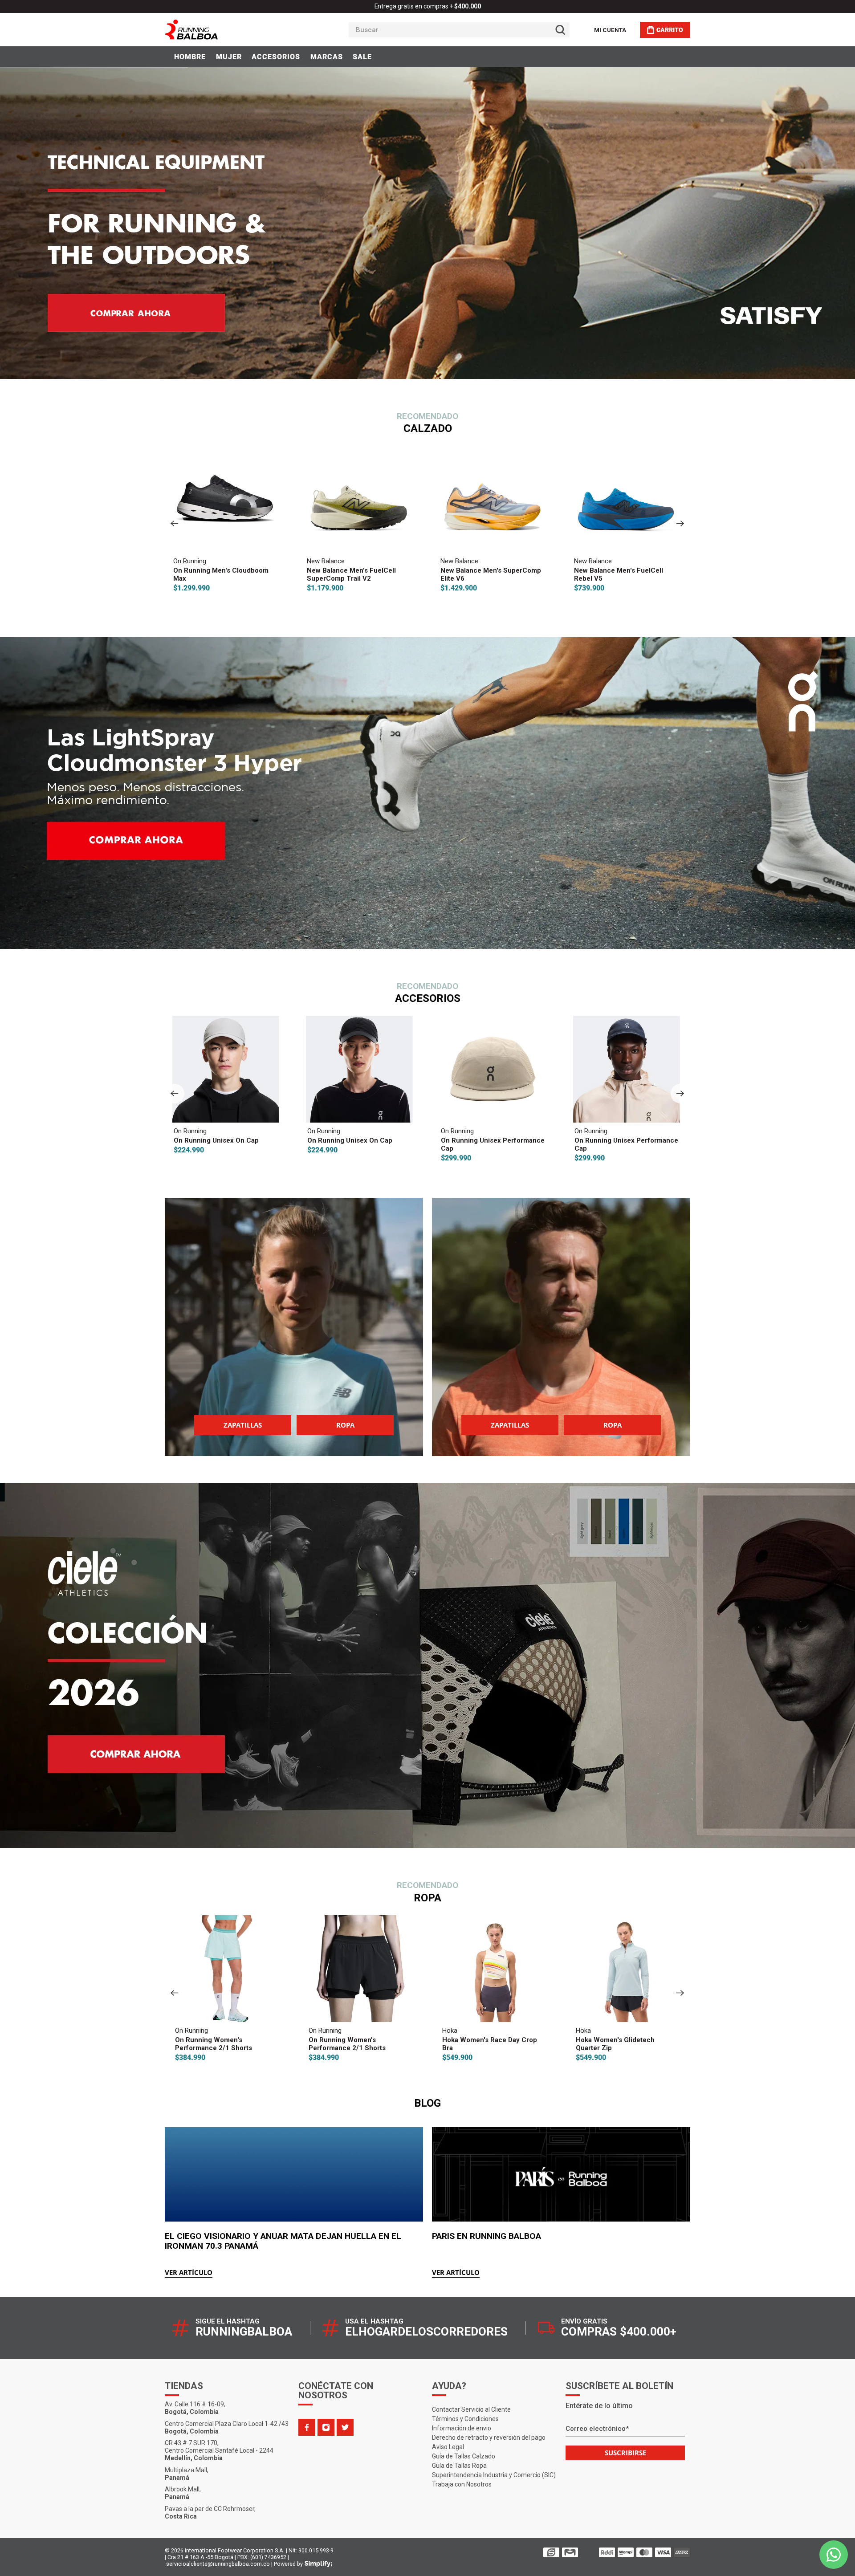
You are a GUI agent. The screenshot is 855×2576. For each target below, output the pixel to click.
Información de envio (462, 2428)
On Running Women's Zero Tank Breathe (516, 2044)
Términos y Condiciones (465, 2419)
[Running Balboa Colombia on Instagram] (326, 2427)
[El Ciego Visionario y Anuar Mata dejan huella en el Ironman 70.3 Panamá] (294, 2174)
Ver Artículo (189, 2272)
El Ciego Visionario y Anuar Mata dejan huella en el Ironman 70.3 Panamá (283, 2241)
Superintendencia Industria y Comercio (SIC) (494, 2475)
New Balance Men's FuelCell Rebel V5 (373, 574)
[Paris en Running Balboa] (561, 2174)
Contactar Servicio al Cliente (471, 2409)
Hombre (190, 57)
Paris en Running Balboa (487, 2236)
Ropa (345, 1425)
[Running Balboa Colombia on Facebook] (307, 2427)
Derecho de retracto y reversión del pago (489, 2438)
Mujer (229, 57)
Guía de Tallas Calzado (464, 2456)
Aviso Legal (448, 2447)
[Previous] (175, 524)
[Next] (680, 524)
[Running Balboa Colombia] (219, 30)
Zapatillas (243, 1425)
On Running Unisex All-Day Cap (515, 1140)
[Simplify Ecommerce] (318, 2564)
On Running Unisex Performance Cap (250, 1144)
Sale (362, 57)
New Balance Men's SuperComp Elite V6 (245, 574)
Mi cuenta (610, 30)
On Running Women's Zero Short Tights (651, 2044)
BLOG (427, 2103)
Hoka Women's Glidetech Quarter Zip (371, 2044)
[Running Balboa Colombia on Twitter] (345, 2427)
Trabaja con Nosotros (462, 2484)
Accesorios (276, 57)
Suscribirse (625, 2453)
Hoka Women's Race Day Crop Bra (246, 2044)
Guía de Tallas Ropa (459, 2466)
